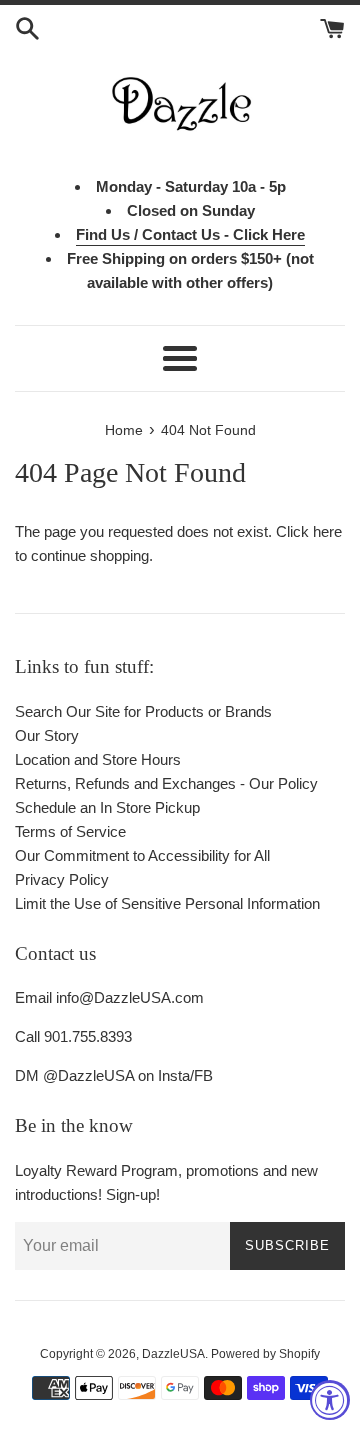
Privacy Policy (62, 879)
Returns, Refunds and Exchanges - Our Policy (166, 783)
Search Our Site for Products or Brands (143, 711)
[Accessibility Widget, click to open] (330, 1400)
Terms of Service (70, 831)
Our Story (47, 735)
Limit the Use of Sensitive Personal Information (167, 903)
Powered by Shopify (265, 1354)
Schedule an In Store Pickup (107, 807)
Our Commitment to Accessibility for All (142, 855)
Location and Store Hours (98, 759)
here (327, 531)
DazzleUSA (173, 1354)
